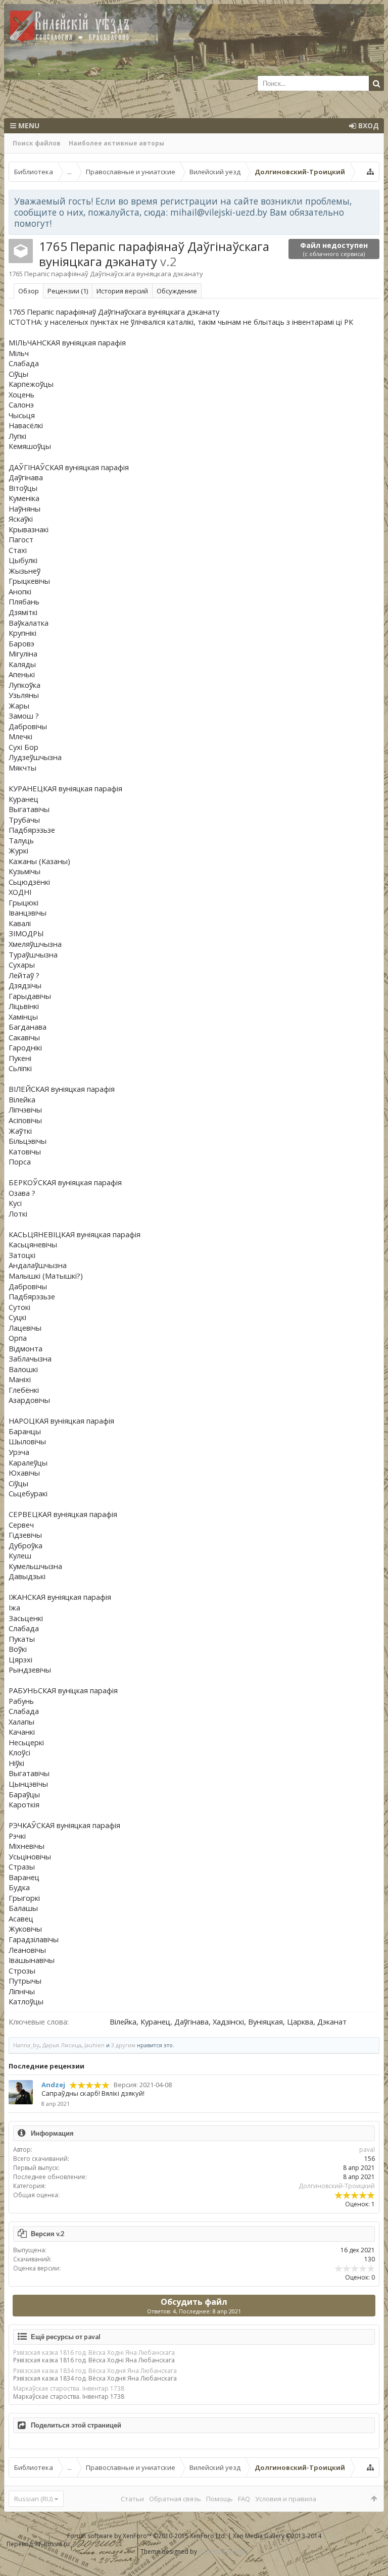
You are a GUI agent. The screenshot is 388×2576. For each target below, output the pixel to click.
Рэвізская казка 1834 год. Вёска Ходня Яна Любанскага (95, 2371)
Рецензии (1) (68, 291)
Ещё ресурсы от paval (66, 2337)
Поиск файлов (37, 143)
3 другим (123, 2045)
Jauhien (94, 2045)
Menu (28, 125)
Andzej (53, 2085)
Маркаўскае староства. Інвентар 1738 (69, 2388)
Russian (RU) (33, 2499)
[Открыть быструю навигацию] (370, 172)
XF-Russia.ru (53, 2544)
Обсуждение (177, 291)
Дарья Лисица (62, 2045)
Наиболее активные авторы (116, 143)
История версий (122, 291)
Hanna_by (26, 2045)
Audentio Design (222, 2552)
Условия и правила (286, 2499)
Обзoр (29, 291)
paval (367, 2150)
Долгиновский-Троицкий (337, 2186)
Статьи (132, 2499)
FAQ (244, 2499)
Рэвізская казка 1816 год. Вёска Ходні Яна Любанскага (94, 2353)
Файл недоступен (334, 249)
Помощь (220, 2499)
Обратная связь (175, 2499)
